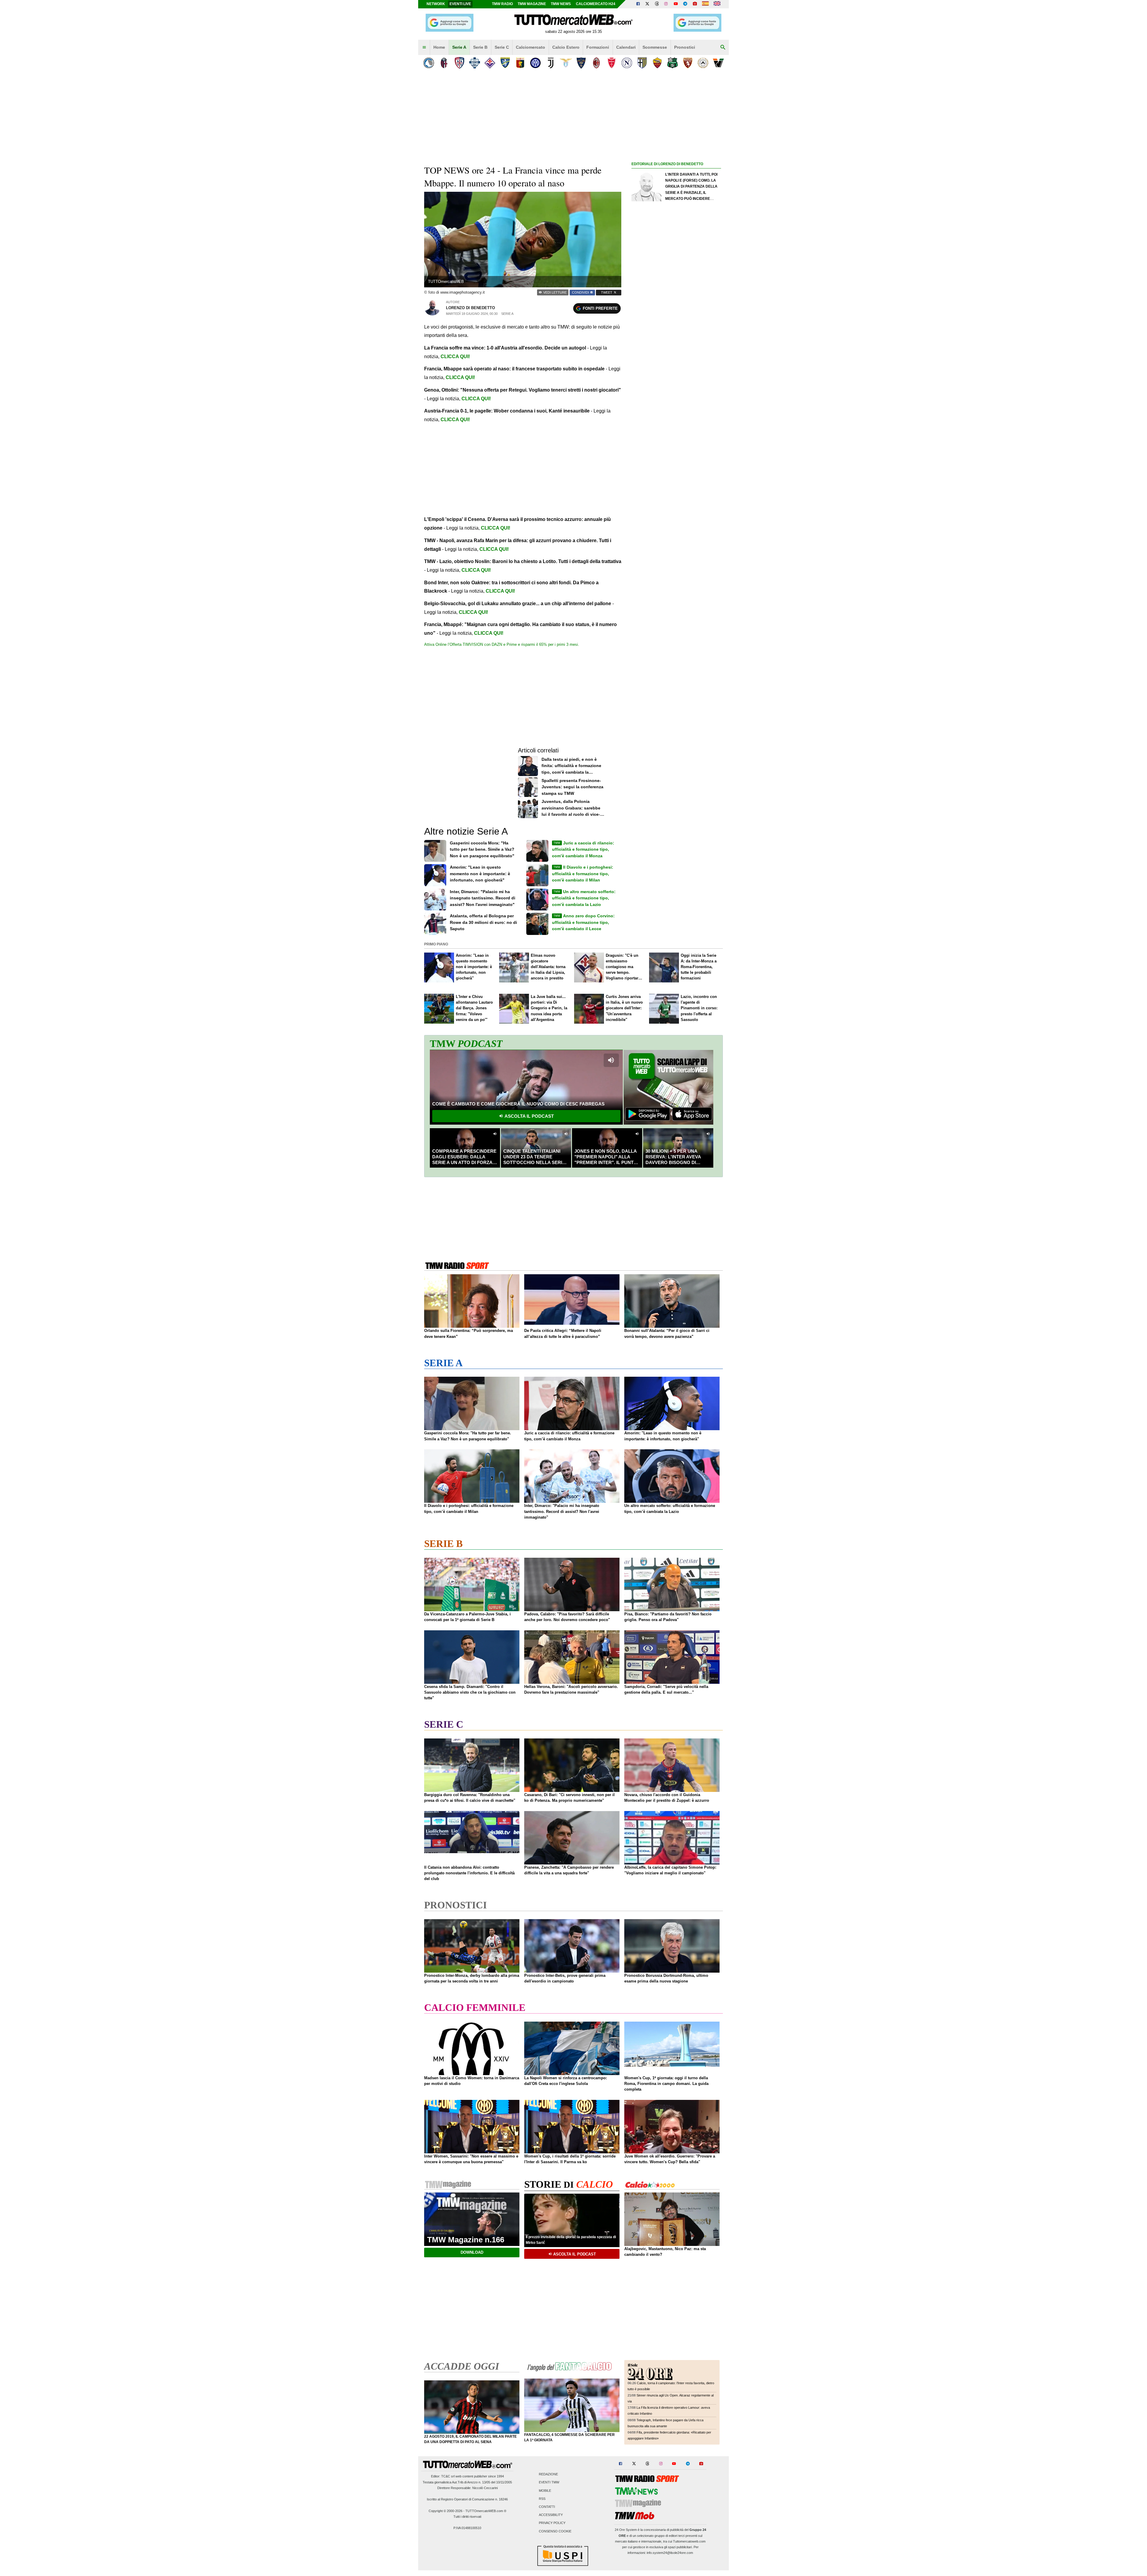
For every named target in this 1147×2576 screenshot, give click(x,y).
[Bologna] (444, 63)
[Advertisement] (676, 399)
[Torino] (688, 63)
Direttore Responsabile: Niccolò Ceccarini (467, 2488)
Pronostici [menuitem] (685, 47)
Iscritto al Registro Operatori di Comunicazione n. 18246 (467, 2499)
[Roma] (657, 63)
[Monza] (612, 63)
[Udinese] (703, 63)
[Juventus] (551, 63)
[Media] (695, 4)
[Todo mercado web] (705, 4)
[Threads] (657, 4)
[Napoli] (627, 63)
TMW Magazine (532, 4)
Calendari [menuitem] (626, 47)
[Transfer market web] (717, 4)
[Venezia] (718, 63)
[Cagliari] (459, 63)
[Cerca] (723, 47)
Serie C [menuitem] (502, 47)
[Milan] (596, 63)
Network (436, 4)
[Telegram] (685, 4)
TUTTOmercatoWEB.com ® (486, 2511)
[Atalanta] (429, 63)
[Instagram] (666, 4)
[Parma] (642, 63)
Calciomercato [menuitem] (530, 47)
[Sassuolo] (673, 63)
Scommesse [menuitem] (655, 47)
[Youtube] (676, 4)
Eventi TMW (549, 2483)
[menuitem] (424, 47)
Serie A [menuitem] (459, 47)
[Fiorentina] (490, 63)
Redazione (548, 2474)
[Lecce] (581, 63)
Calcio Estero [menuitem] (566, 47)
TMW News (561, 4)
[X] (648, 4)
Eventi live (460, 4)
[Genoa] (520, 63)
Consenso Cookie (555, 2531)
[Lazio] (566, 63)
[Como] (474, 63)
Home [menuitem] (439, 47)
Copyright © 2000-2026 (446, 2511)
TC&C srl (448, 2476)
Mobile (545, 2491)
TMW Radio (502, 4)
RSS (542, 2499)
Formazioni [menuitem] (598, 47)
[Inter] (535, 63)
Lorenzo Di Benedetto (470, 308)
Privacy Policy (552, 2523)
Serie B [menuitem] (480, 47)
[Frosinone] (505, 63)
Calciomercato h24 (596, 4)
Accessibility (551, 2515)
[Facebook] (638, 4)
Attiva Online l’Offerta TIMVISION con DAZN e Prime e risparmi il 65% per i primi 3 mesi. (502, 644)
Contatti (547, 2507)
